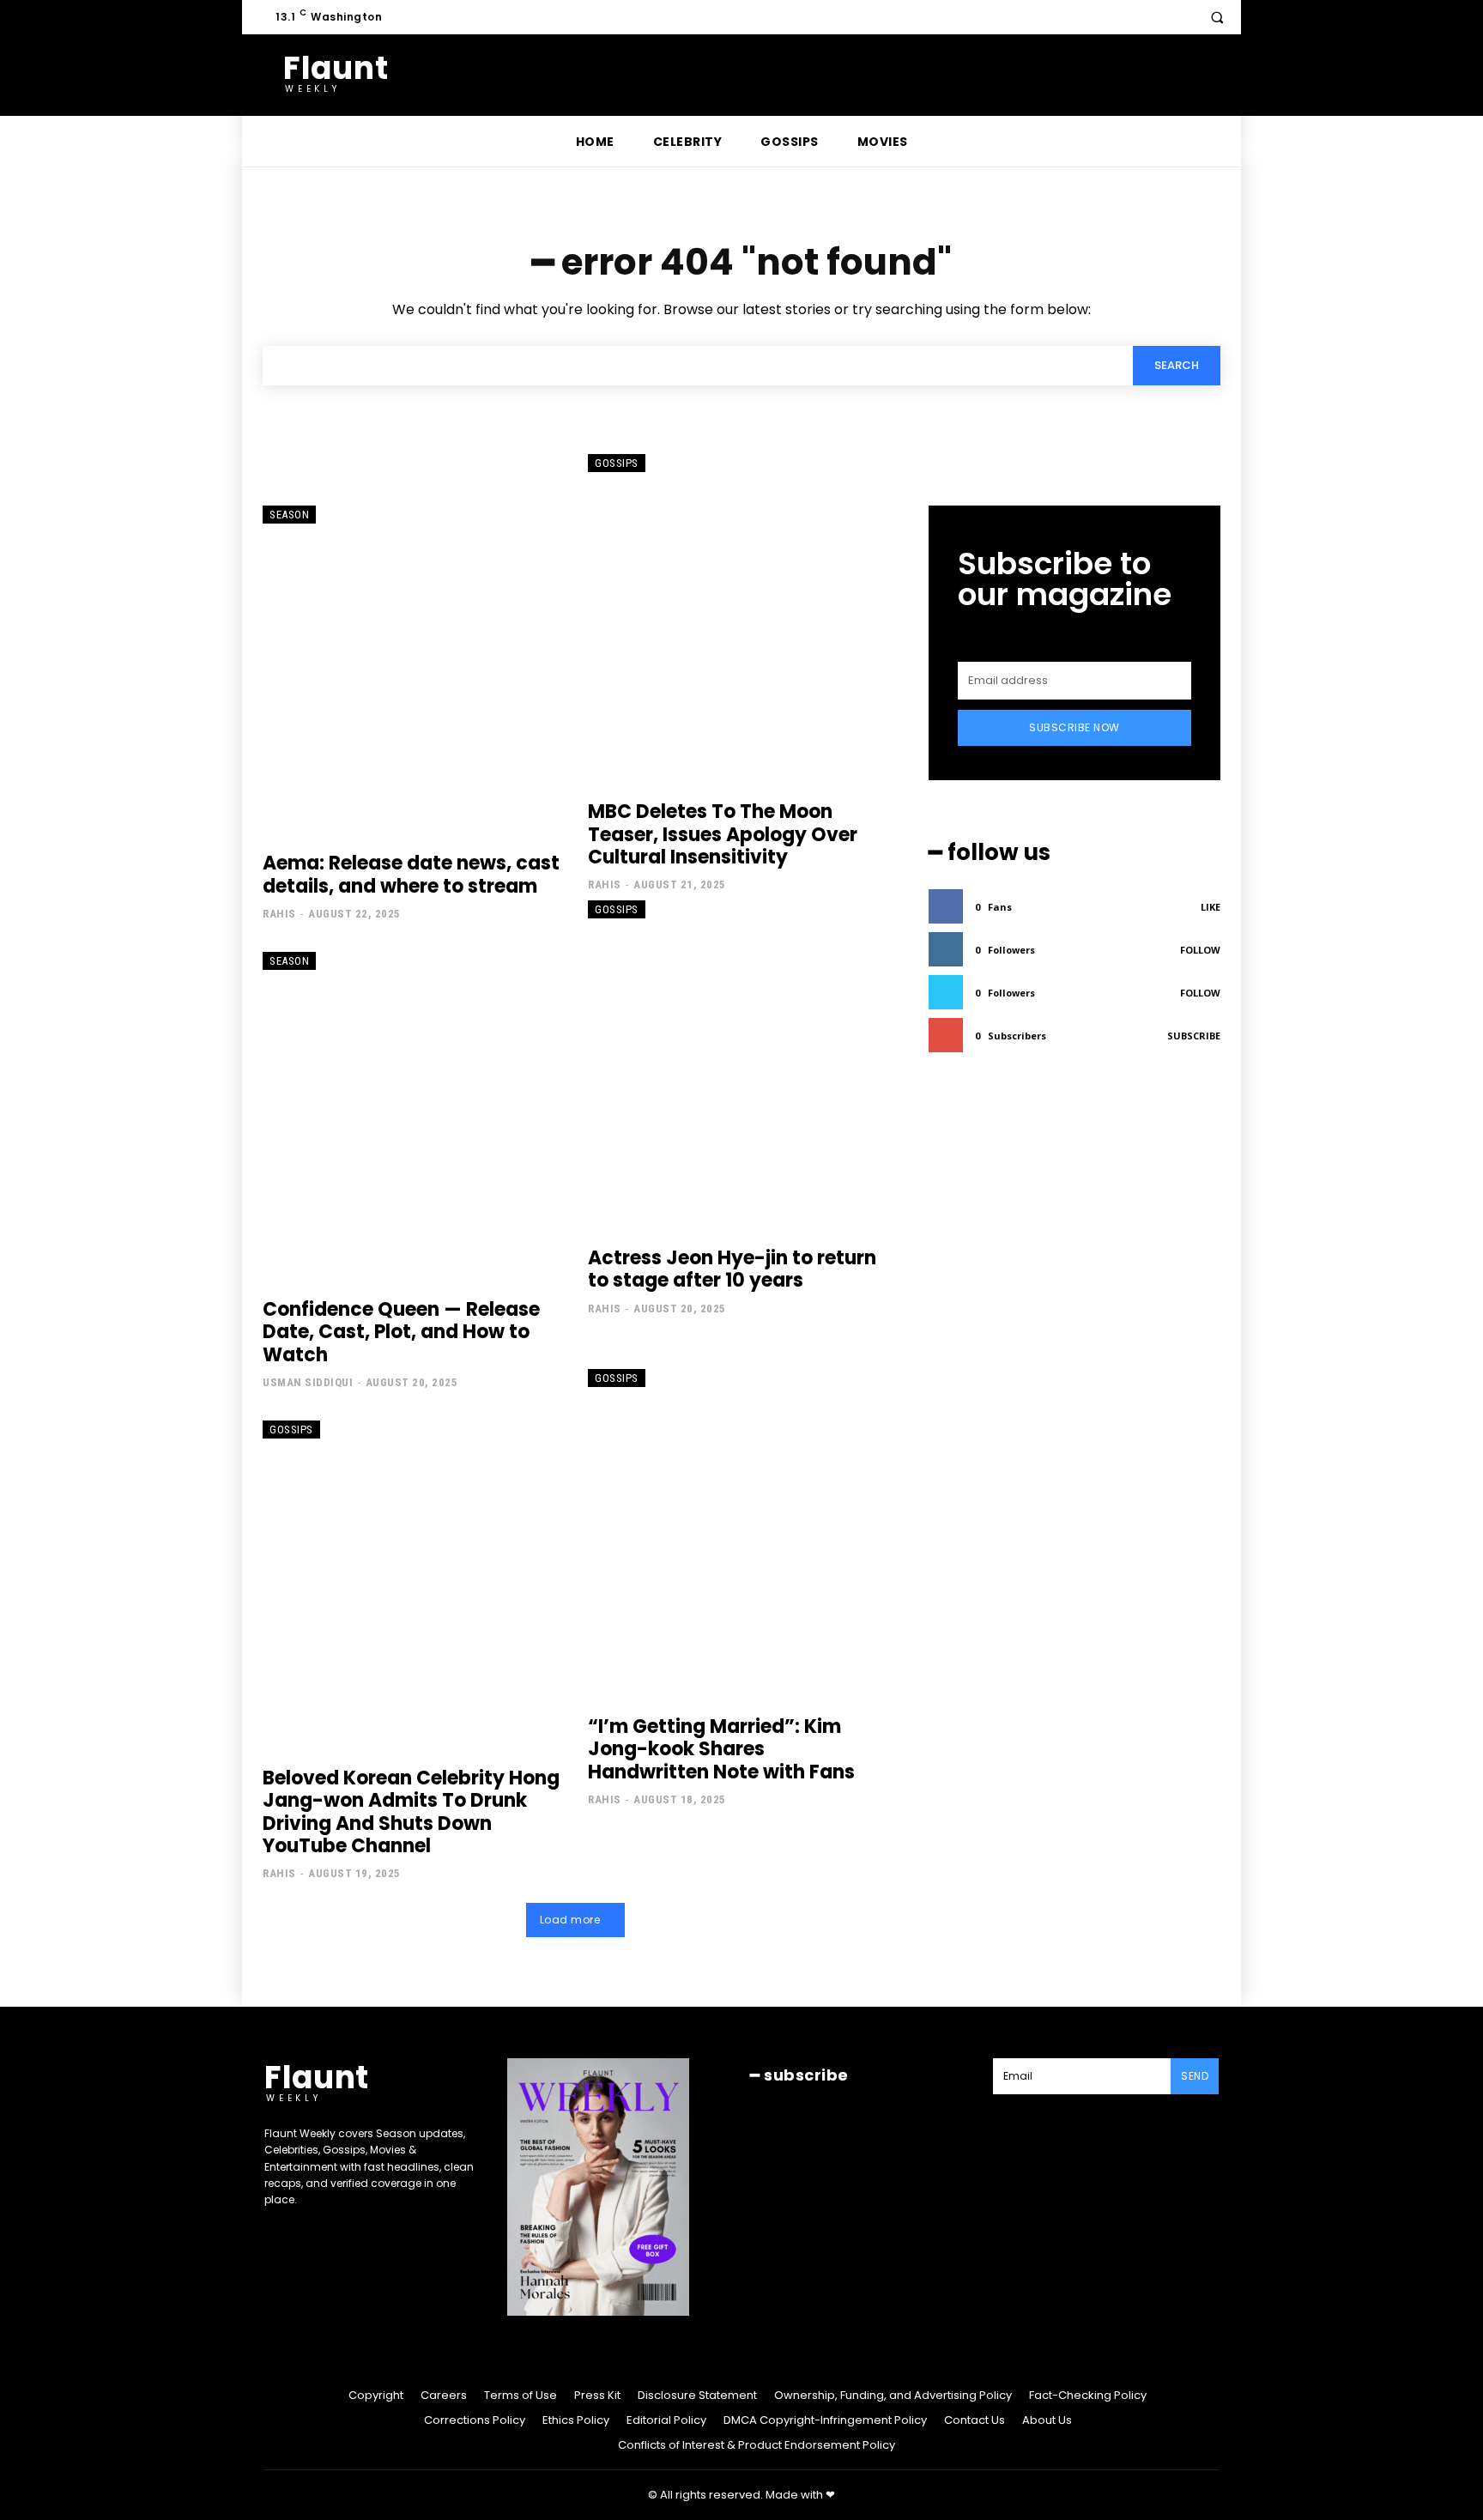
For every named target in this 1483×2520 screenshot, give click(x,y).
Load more (570, 1920)
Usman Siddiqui (308, 1382)
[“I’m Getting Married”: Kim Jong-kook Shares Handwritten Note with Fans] (738, 1534)
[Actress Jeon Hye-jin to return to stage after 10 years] (738, 1065)
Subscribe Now (1074, 727)
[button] (1217, 17)
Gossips (617, 463)
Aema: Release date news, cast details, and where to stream (411, 874)
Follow (1200, 950)
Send (1195, 2076)
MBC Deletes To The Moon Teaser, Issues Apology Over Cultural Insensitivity (723, 834)
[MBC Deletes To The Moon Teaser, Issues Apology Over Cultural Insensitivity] (738, 619)
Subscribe (1194, 1036)
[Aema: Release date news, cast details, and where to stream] (412, 670)
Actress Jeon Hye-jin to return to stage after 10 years (732, 1269)
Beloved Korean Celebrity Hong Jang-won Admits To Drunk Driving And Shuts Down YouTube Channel (411, 1812)
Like (1211, 907)
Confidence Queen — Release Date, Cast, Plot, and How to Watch (401, 1332)
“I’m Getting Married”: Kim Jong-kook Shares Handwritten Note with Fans (721, 1749)
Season (289, 515)
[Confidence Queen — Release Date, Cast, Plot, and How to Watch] (412, 1117)
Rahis (279, 914)
